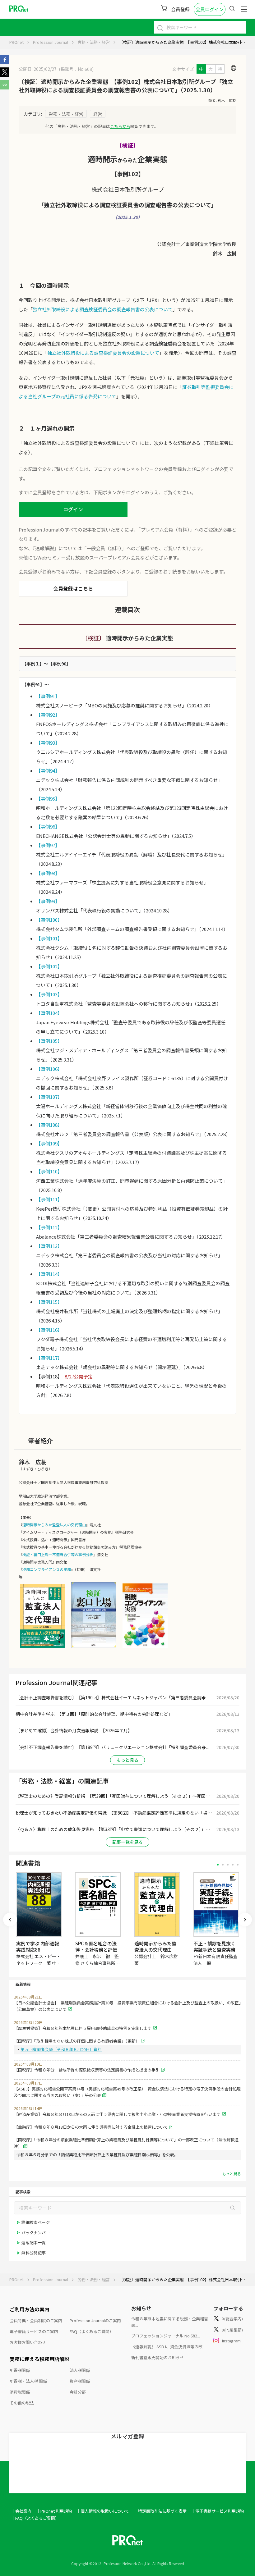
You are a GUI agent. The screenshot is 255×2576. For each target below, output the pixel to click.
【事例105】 (49, 1041)
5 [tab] (238, 1865)
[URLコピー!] (5, 88)
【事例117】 (49, 1358)
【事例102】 (49, 966)
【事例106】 (49, 1069)
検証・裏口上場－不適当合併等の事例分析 (58, 1554)
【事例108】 (49, 1125)
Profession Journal (51, 42)
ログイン (73, 509)
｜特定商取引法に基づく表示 (160, 2511)
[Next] (245, 1920)
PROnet (16, 42)
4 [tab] (233, 1865)
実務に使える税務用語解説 (39, 2359)
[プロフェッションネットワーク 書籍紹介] (42, 1647)
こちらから (120, 126)
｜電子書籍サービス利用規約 (218, 2511)
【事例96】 (48, 827)
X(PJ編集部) (232, 2330)
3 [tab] (228, 1865)
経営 (98, 114)
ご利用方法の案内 (30, 2309)
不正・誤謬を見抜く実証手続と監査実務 (214, 1946)
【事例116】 (49, 1330)
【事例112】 (49, 1227)
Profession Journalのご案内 (95, 2320)
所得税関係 (20, 2370)
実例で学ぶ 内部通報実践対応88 (38, 1946)
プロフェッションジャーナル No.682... (166, 2336)
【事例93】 (48, 743)
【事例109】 (49, 1143)
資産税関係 (80, 2381)
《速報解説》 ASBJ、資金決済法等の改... (168, 2347)
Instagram (231, 2341)
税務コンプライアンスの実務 (47, 1569)
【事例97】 (48, 845)
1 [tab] (218, 1865)
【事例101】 (49, 938)
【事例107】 (49, 1097)
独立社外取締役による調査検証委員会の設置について (103, 353)
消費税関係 (20, 2392)
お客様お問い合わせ (28, 2342)
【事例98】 (48, 873)
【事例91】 (48, 696)
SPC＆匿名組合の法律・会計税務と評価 (96, 1946)
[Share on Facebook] (5, 62)
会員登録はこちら (73, 588)
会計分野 (78, 2392)
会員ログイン (210, 9)
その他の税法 (22, 2403)
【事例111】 (49, 1199)
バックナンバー (36, 2233)
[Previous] (10, 1920)
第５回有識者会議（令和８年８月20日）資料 (61, 2049)
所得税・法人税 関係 (28, 2381)
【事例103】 (49, 994)
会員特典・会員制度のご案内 (36, 2320)
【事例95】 (48, 799)
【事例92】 (48, 715)
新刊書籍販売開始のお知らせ (158, 2357)
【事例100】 (49, 920)
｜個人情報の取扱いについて (103, 2511)
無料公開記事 (34, 2253)
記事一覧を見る (127, 1842)
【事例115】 (49, 1302)
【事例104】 (49, 1013)
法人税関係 (80, 2370)
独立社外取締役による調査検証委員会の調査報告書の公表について (103, 309)
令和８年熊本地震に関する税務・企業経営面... (170, 2322)
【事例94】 (48, 771)
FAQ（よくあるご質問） (92, 2331)
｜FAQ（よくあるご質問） (35, 2518)
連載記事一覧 (34, 2243)
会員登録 (180, 9)
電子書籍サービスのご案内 (34, 2331)
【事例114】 (49, 1274)
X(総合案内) (232, 2319)
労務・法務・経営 (94, 42)
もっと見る (127, 1760)
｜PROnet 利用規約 (54, 2511)
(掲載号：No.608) (76, 69)
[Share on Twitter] (5, 75)
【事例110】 (49, 1171)
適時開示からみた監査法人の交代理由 (54, 1525)
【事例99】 (48, 901)
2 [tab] (223, 1865)
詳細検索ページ (36, 2222)
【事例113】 (49, 1246)
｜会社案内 (21, 2511)
